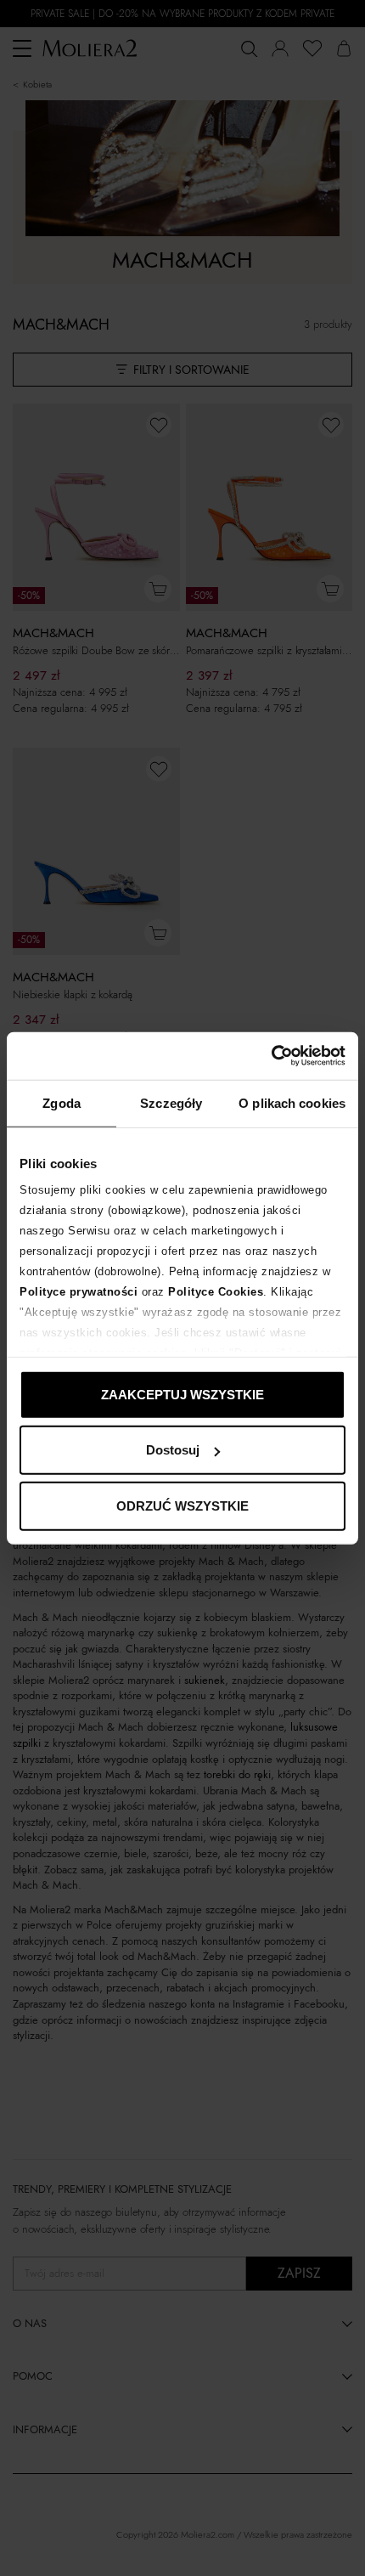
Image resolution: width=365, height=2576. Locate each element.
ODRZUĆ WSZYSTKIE (182, 1505)
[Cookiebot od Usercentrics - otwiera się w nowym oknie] (271, 1056)
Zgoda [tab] (62, 1102)
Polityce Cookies (216, 1292)
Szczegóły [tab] (171, 1102)
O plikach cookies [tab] (292, 1102)
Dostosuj (173, 1450)
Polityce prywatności (79, 1292)
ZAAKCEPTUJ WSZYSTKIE (182, 1394)
